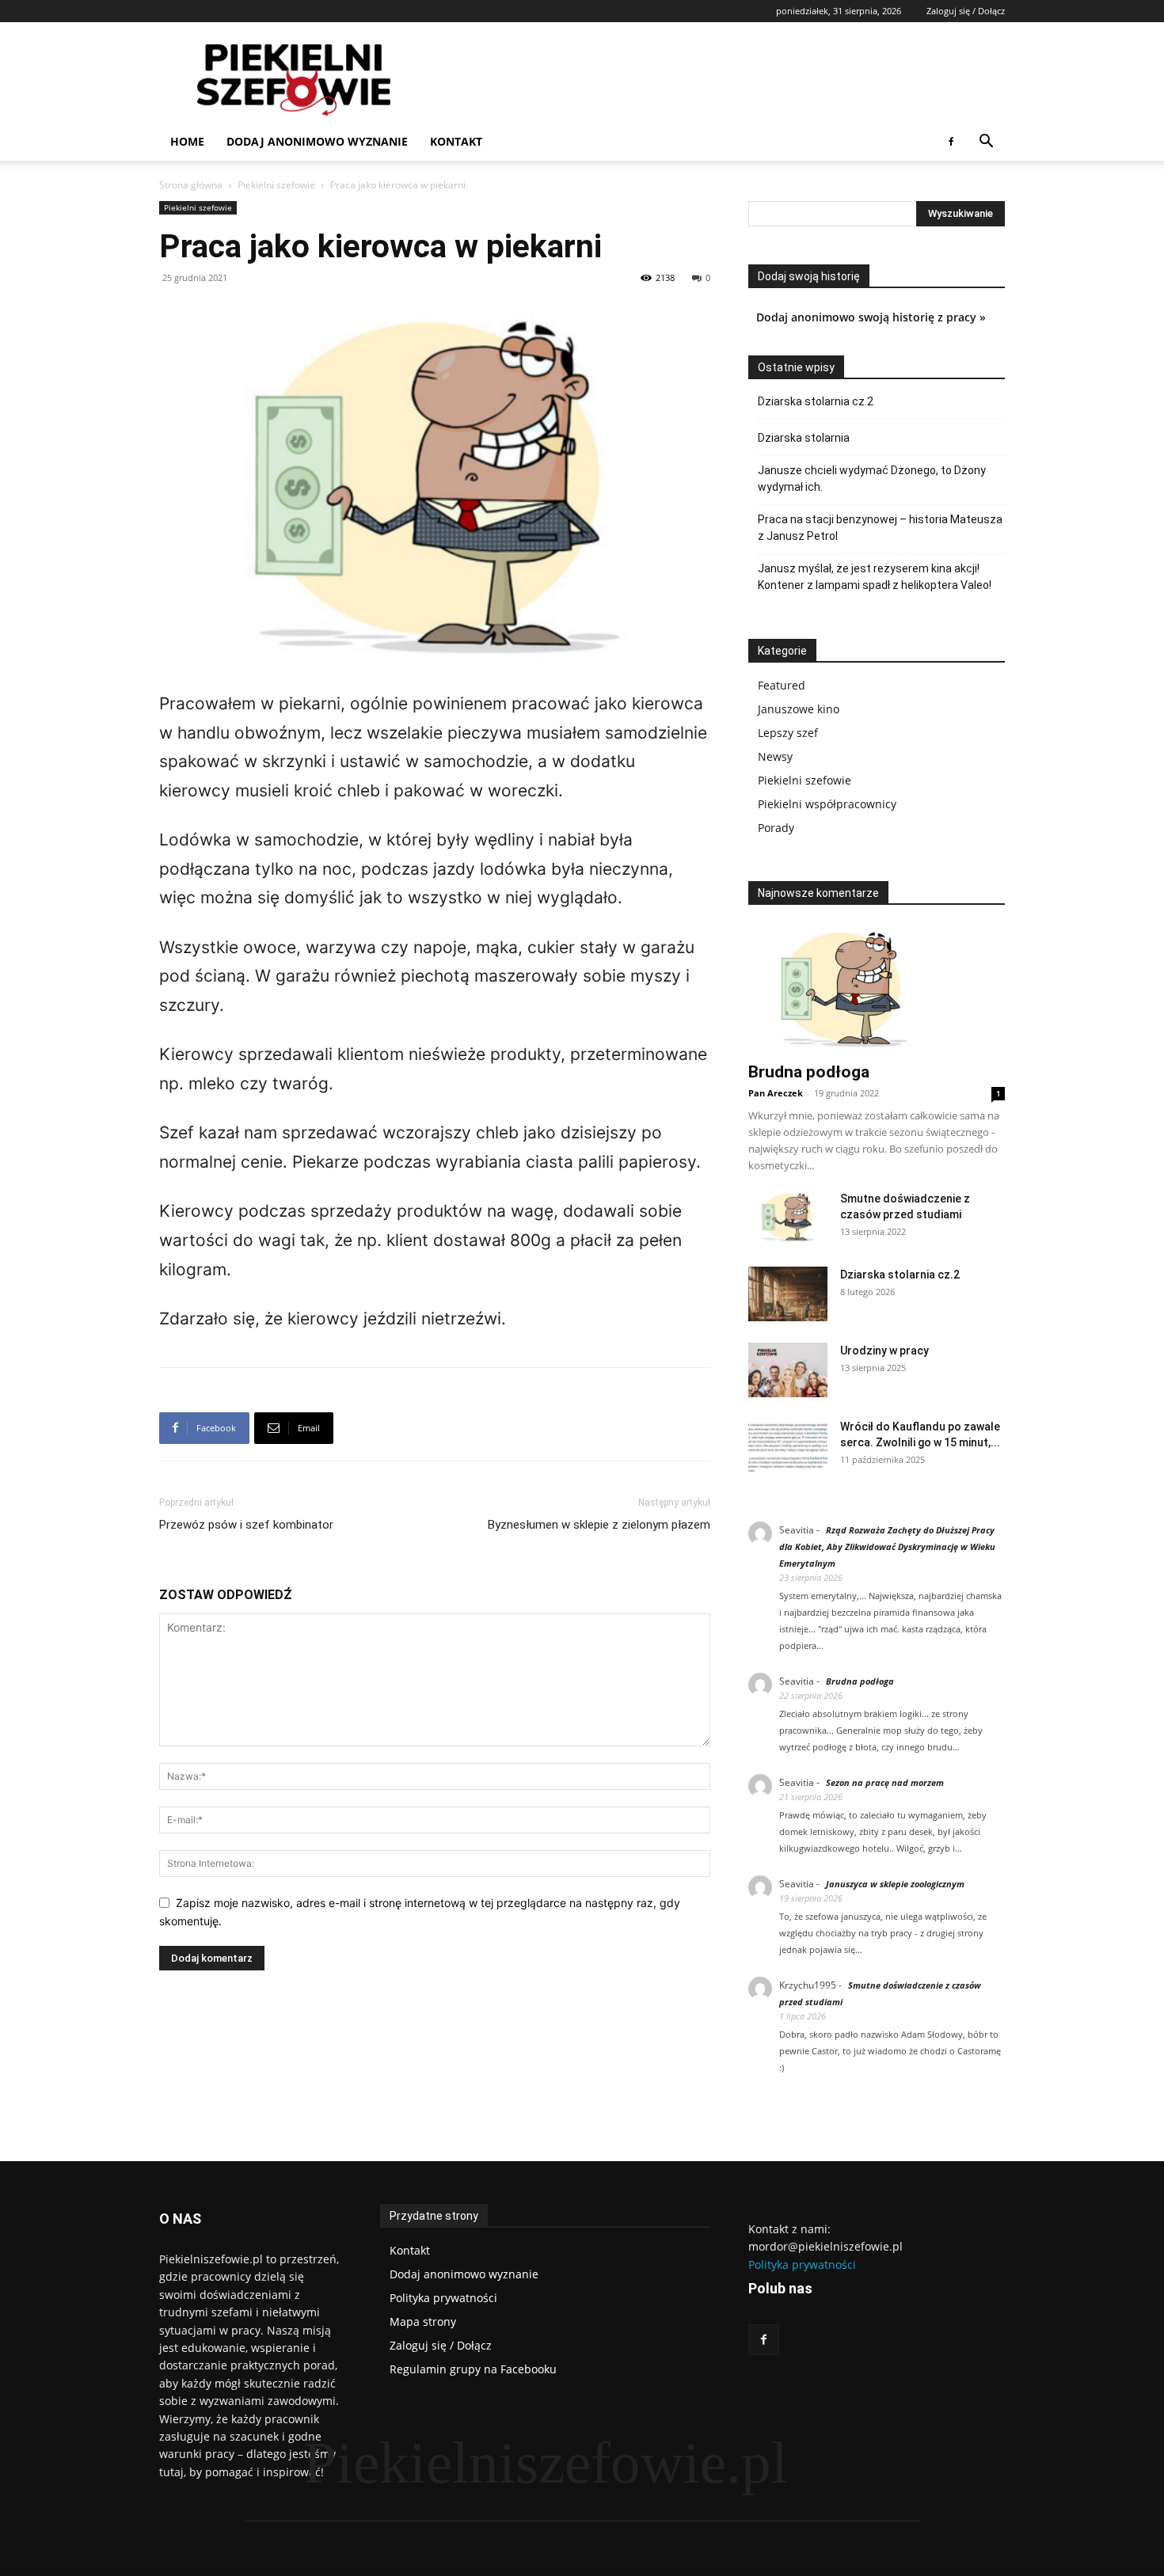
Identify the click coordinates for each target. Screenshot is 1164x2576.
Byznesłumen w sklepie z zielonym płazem (599, 1525)
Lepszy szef (788, 733)
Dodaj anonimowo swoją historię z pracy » (871, 317)
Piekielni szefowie (276, 185)
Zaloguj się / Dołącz (966, 11)
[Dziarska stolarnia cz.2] (788, 1294)
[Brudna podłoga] (877, 989)
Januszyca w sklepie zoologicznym (895, 1884)
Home (187, 141)
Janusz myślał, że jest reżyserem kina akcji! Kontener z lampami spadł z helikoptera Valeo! (875, 577)
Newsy (775, 756)
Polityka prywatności (802, 2264)
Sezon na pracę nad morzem (885, 1782)
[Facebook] (951, 142)
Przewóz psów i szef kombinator (246, 1525)
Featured (782, 685)
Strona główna (191, 185)
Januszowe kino (799, 709)
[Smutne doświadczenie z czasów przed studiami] (788, 1217)
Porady (776, 828)
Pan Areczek (776, 1093)
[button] (986, 143)
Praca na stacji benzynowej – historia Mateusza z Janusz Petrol (880, 528)
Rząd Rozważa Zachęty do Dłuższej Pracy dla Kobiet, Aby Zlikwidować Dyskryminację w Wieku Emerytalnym (887, 1546)
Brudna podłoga (809, 1072)
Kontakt (456, 141)
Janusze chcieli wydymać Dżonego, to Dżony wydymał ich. (872, 479)
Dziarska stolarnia (804, 438)
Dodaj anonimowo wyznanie (317, 141)
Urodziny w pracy (884, 1351)
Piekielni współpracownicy (827, 804)
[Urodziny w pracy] (788, 1370)
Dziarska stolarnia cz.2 (816, 401)
